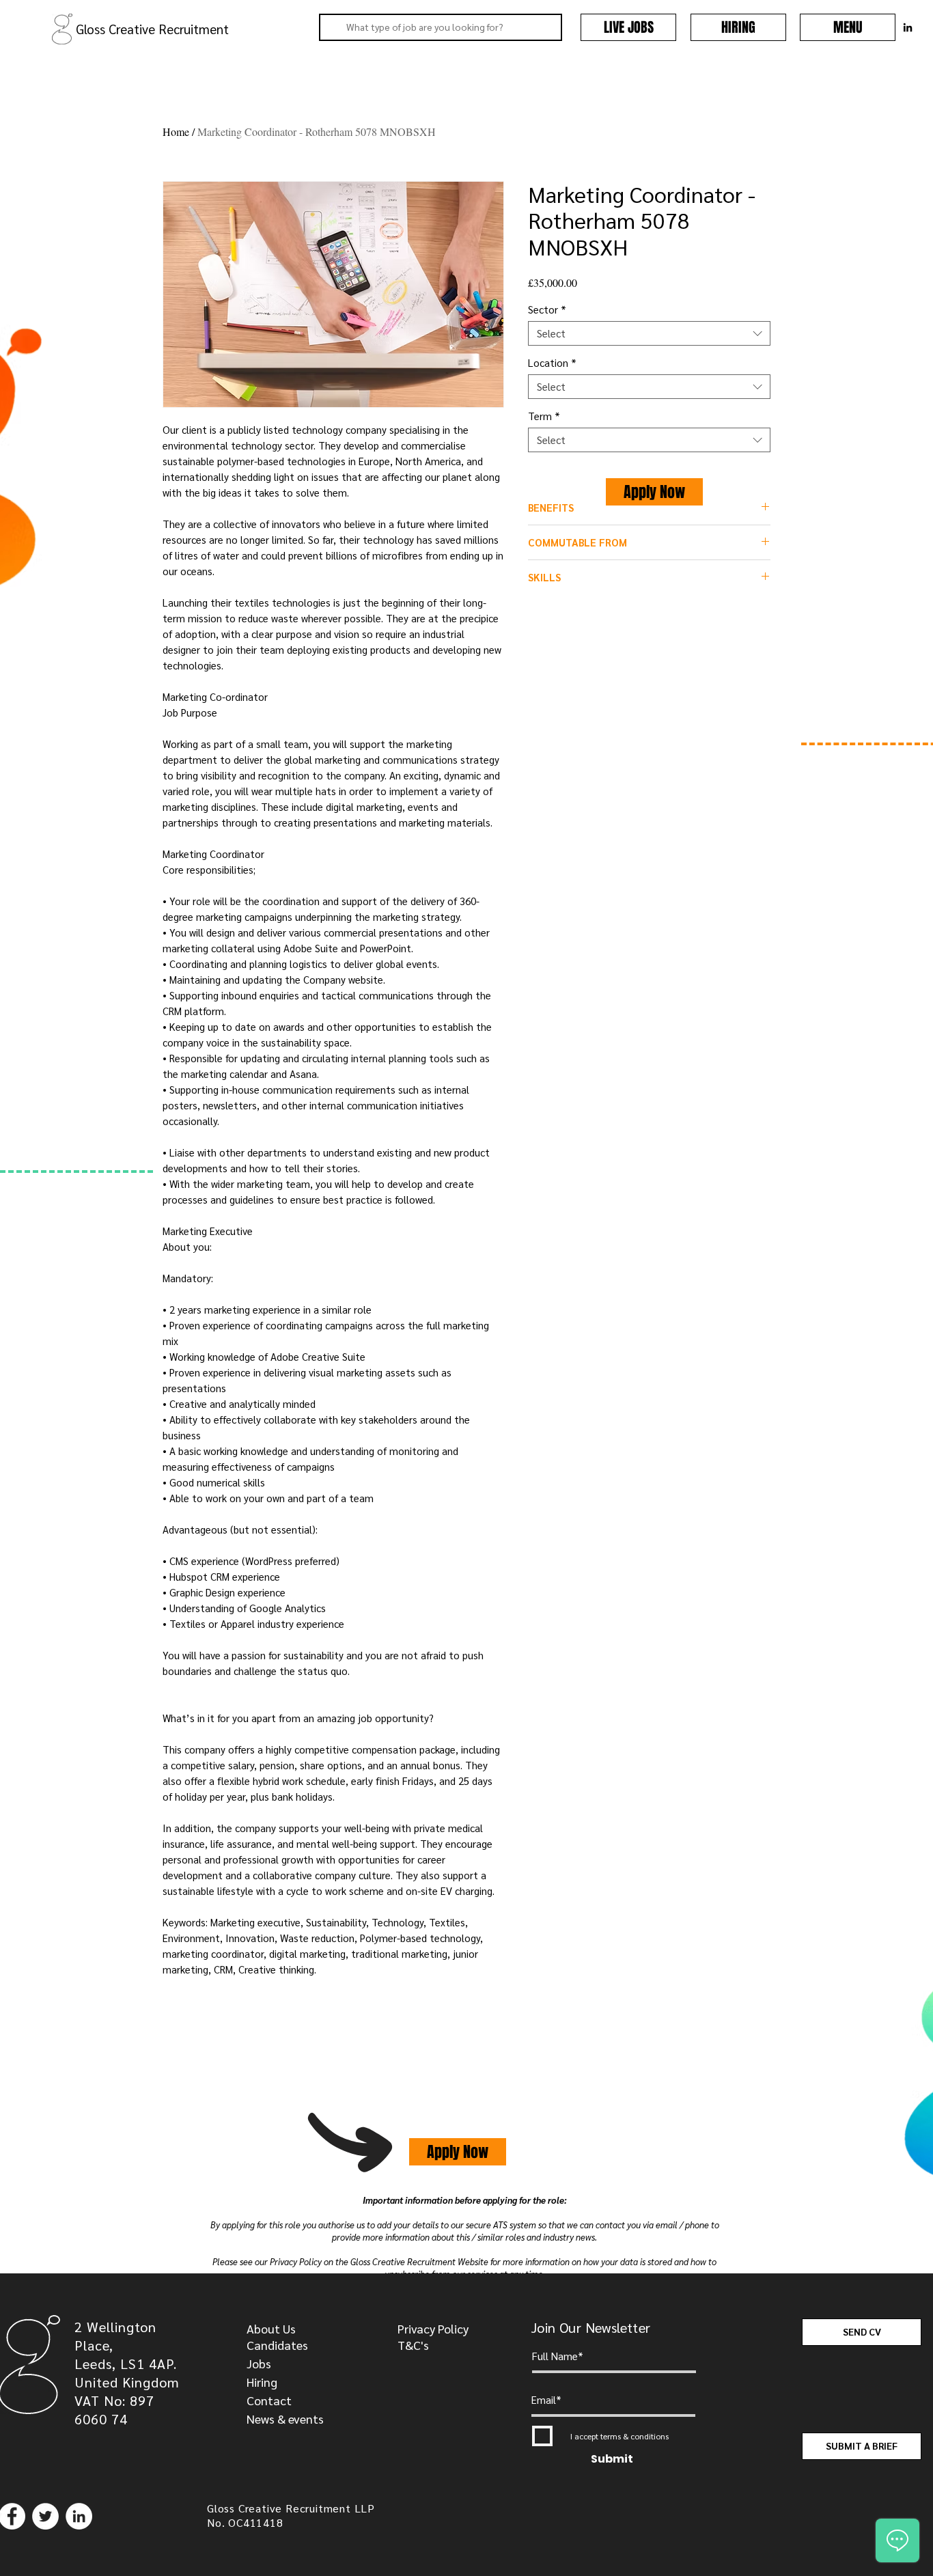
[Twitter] (45, 2516)
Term (544, 416)
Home (176, 131)
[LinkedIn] (79, 2516)
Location (552, 363)
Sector (547, 309)
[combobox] (649, 333)
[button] (848, 27)
